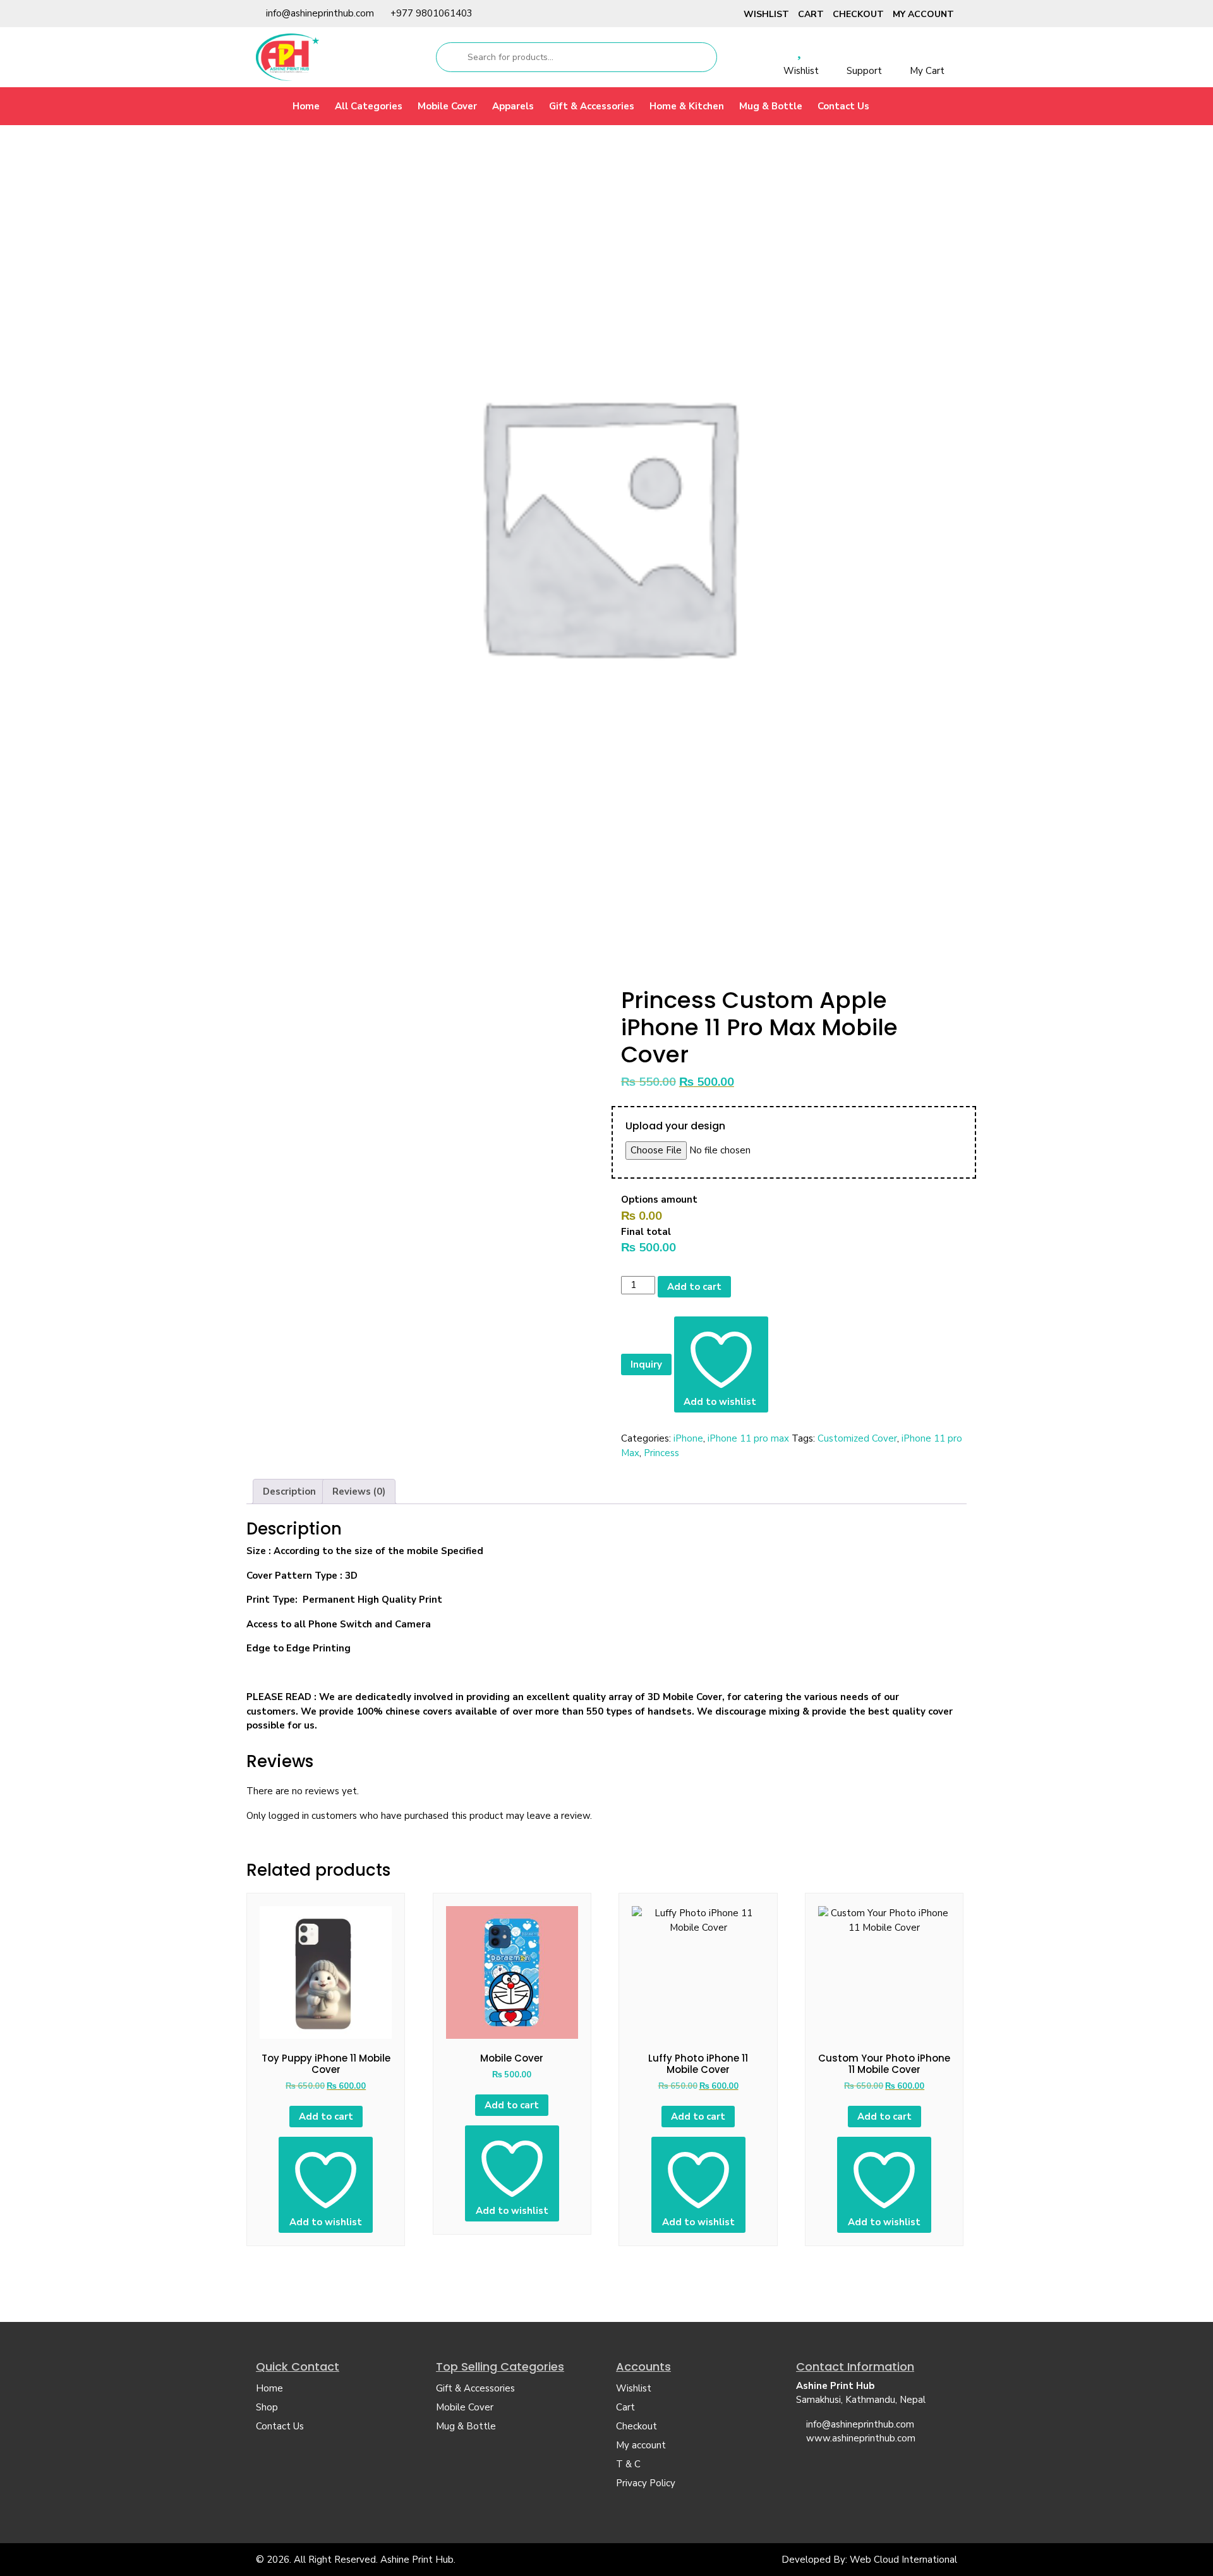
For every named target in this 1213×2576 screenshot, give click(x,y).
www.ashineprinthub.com (861, 2438)
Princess (661, 1453)
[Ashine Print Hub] (287, 57)
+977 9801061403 (431, 13)
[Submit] (451, 57)
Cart (811, 14)
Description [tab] (289, 1492)
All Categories (369, 106)
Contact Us (843, 106)
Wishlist (766, 14)
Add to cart (694, 1287)
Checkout (858, 14)
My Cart (927, 71)
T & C (628, 2464)
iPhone (688, 1438)
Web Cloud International (903, 2560)
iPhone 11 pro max (748, 1438)
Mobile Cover (447, 106)
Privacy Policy (646, 2483)
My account (923, 14)
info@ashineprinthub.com (320, 13)
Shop (267, 2407)
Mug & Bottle (771, 106)
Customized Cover (857, 1438)
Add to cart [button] (326, 2117)
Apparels (513, 106)
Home (306, 106)
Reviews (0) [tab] (359, 1492)
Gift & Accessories (592, 106)
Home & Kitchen (687, 106)
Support (864, 71)
